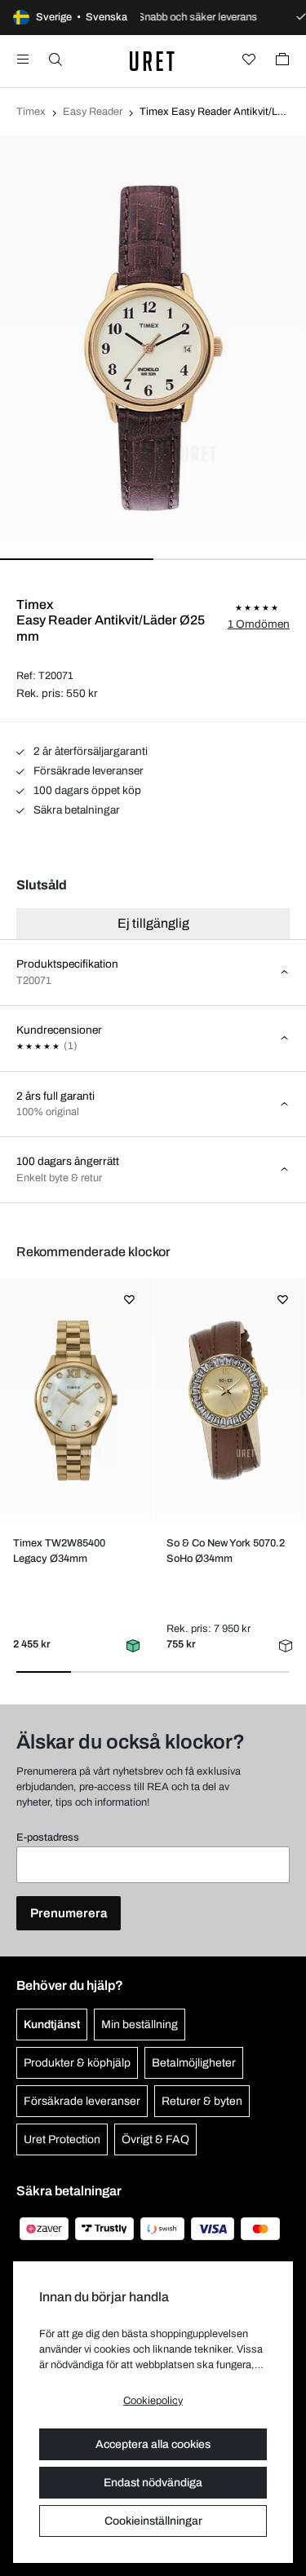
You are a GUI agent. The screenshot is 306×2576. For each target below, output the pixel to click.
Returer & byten (202, 2101)
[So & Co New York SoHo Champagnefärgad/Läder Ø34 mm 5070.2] (229, 1400)
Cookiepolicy (153, 2401)
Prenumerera (69, 1913)
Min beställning (140, 2025)
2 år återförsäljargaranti (89, 751)
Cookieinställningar (153, 2521)
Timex (31, 112)
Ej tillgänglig (153, 923)
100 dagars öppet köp (86, 790)
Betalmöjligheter (194, 2063)
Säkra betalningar (75, 810)
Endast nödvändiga (153, 2483)
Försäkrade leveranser (87, 771)
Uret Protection (62, 2139)
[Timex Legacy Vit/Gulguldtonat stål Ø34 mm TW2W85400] (76, 1400)
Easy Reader (93, 112)
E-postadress (48, 1837)
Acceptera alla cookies (153, 2444)
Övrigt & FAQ (155, 2139)
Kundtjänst (52, 2025)
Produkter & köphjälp (77, 2063)
